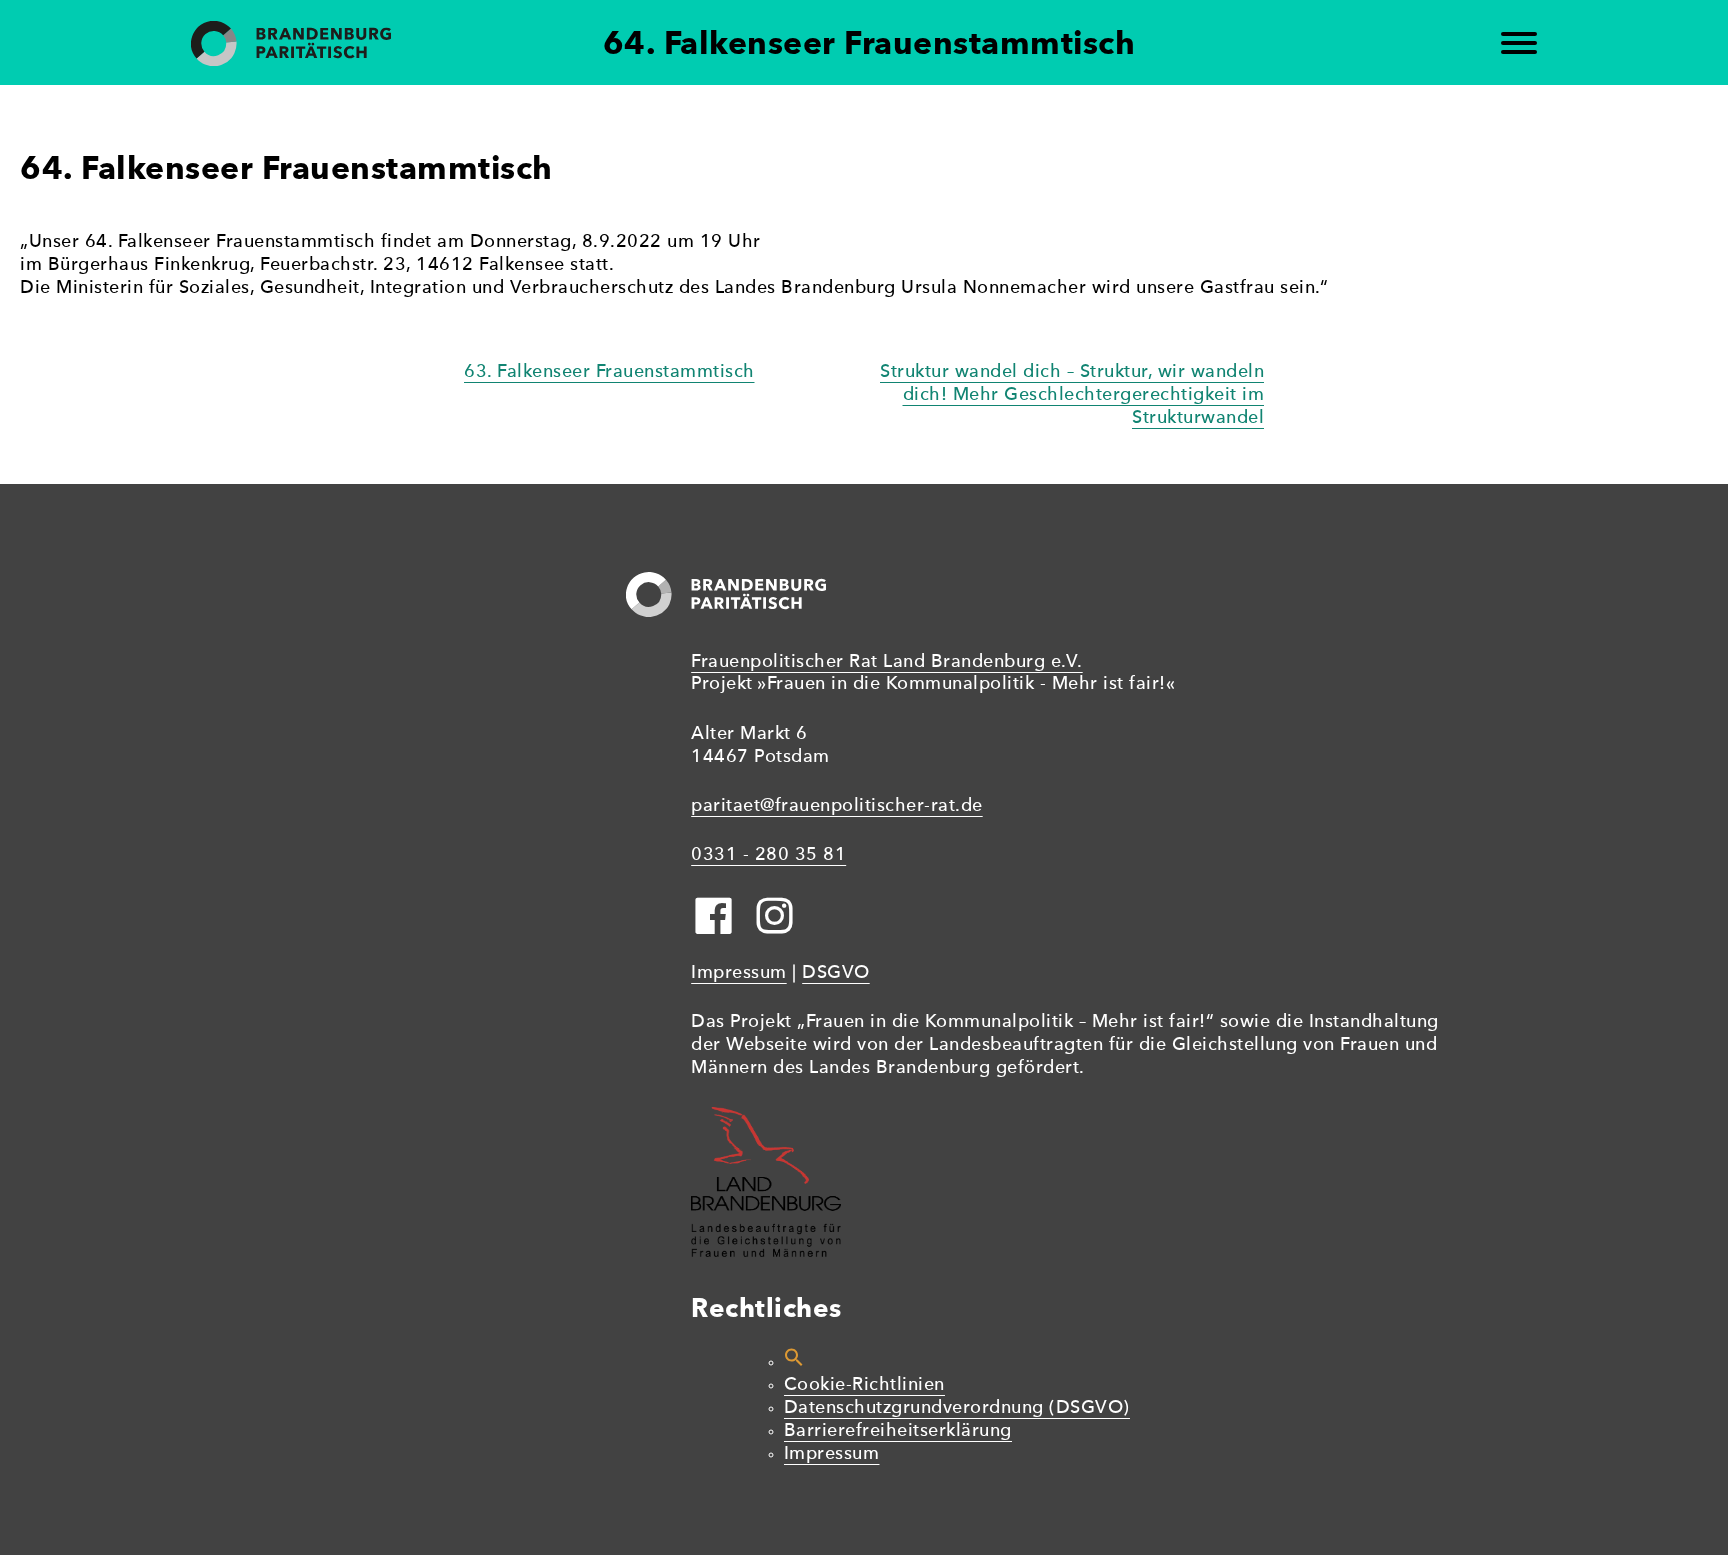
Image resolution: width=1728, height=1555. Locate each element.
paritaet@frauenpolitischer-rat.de (837, 806)
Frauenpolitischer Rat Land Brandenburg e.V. (887, 662)
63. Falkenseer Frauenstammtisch (609, 372)
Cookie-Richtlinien (864, 1385)
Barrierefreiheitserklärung (898, 1431)
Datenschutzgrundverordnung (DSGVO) (957, 1408)
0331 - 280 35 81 (768, 855)
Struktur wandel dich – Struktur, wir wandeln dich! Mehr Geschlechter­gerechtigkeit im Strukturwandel (1072, 395)
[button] (794, 1362)
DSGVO (836, 973)
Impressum (739, 973)
